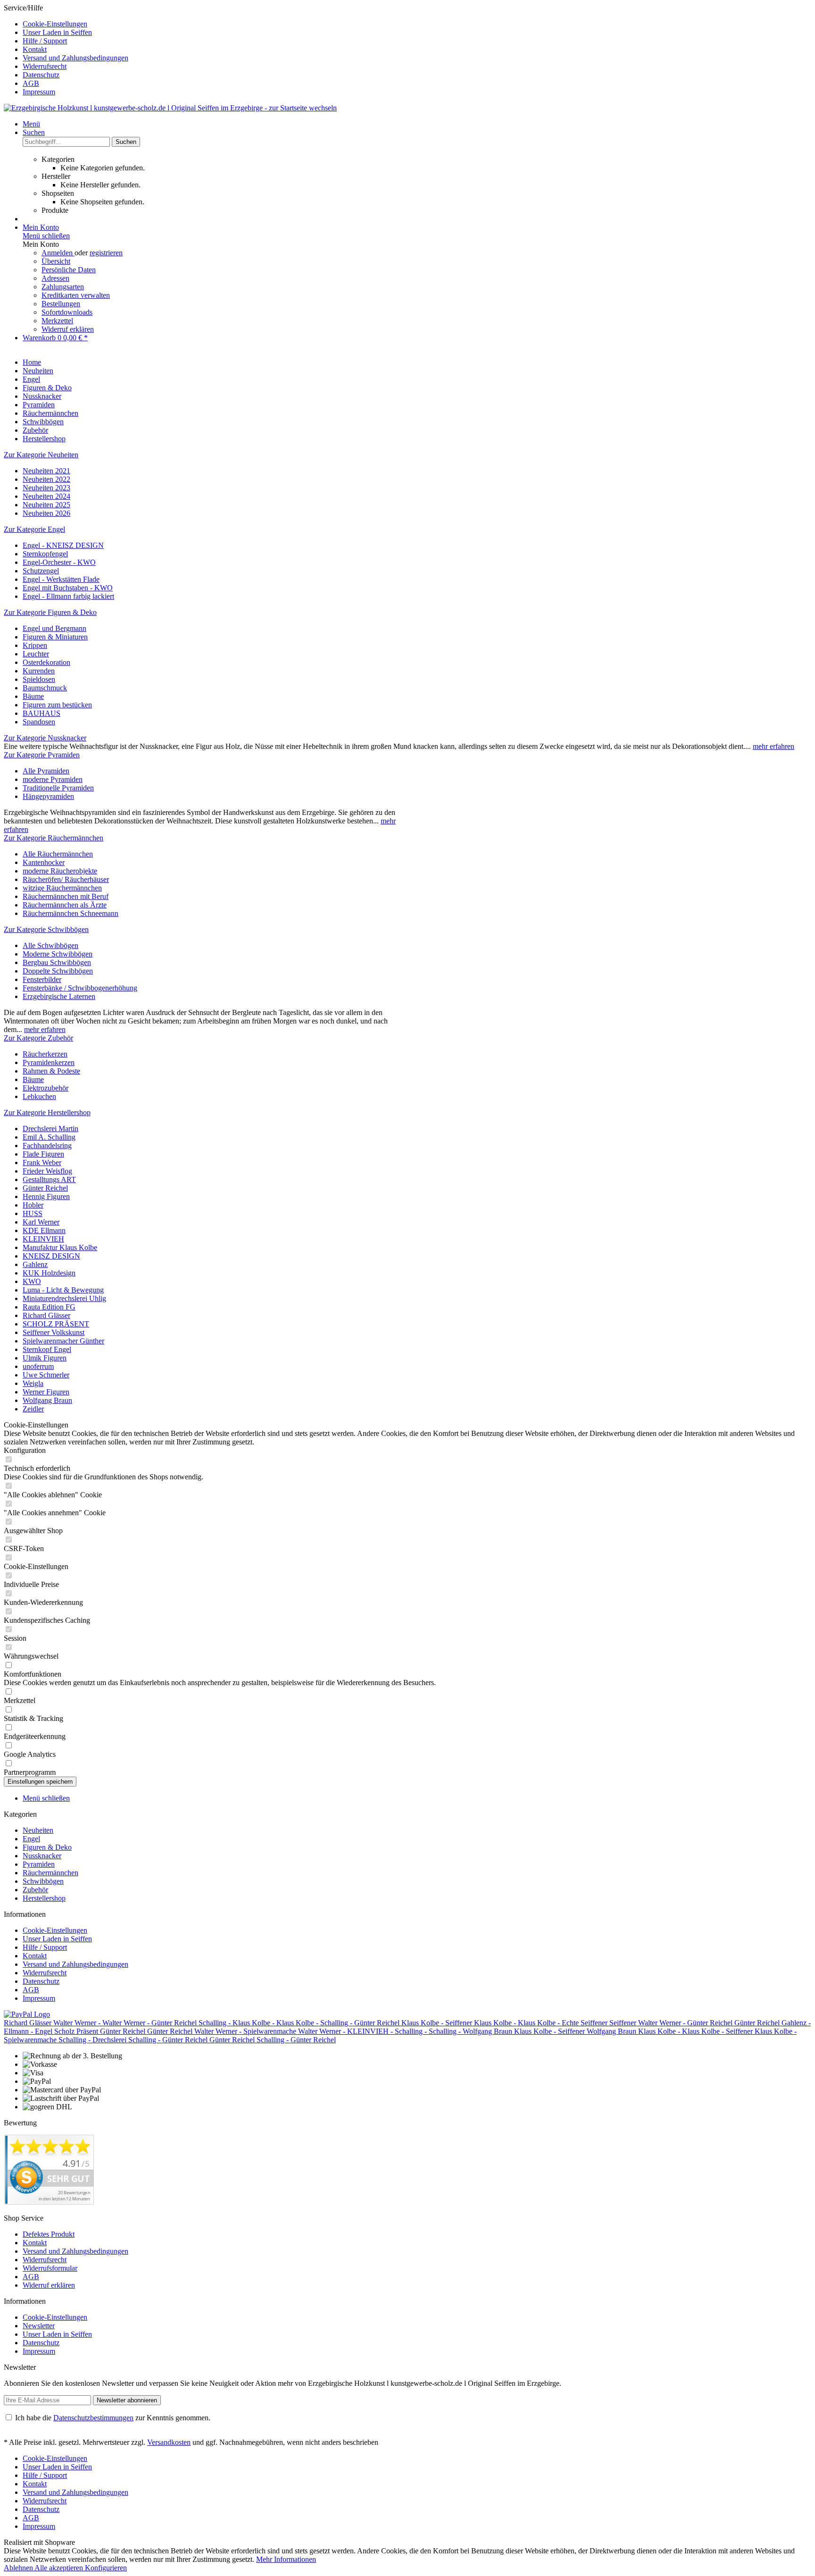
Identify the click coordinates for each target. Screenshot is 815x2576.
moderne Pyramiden (53, 779)
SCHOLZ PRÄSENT (56, 1324)
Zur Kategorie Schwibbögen (46, 929)
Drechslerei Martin (50, 1129)
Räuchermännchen (50, 1873)
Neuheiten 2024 (46, 496)
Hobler (33, 1205)
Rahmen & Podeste (51, 1071)
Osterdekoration (46, 662)
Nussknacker (42, 1856)
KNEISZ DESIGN (51, 1256)
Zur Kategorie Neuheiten (41, 455)
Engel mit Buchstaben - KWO (68, 588)
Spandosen (39, 722)
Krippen (35, 645)
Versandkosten (169, 2442)
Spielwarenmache (271, 2031)
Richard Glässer (46, 1315)
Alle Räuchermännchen (58, 854)
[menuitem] (417, 24)
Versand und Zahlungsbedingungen (75, 58)
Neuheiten (38, 1830)
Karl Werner (41, 1222)
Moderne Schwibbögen (58, 954)
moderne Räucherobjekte (60, 871)
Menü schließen (46, 236)
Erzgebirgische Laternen (59, 996)
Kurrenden (39, 671)
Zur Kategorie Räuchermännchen (54, 838)
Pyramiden (39, 1864)
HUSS (33, 1213)
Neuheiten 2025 (46, 505)
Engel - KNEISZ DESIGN (63, 545)
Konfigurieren (106, 2568)
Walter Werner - (78, 2023)
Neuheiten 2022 (46, 479)
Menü (31, 124)
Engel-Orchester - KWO (59, 562)
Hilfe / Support (45, 41)
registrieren (106, 253)
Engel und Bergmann (54, 628)
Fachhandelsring (47, 1145)
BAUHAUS (42, 713)
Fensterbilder (42, 979)
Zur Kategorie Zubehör (38, 1038)
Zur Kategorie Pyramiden (42, 755)
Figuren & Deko (47, 1847)
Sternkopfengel (45, 554)
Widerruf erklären (68, 329)
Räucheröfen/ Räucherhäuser (66, 879)
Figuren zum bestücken (57, 705)
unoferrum (38, 1366)
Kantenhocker (44, 862)
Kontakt (35, 49)
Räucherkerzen (45, 1054)
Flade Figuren (43, 1154)
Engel (31, 1839)
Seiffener (460, 2023)
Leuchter (36, 654)
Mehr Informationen (286, 2559)
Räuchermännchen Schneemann (71, 913)
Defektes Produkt (49, 2234)
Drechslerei (110, 2040)
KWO (32, 1281)
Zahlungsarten (63, 287)
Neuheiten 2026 (46, 513)
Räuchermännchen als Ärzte (65, 905)
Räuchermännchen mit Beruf (66, 896)
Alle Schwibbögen (50, 945)
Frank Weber (42, 1162)
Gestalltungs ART (49, 1179)
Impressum (39, 92)
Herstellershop (44, 1898)
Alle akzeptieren (60, 2568)
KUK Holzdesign (49, 1273)
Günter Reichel (45, 1188)
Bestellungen (61, 304)
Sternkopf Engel (47, 1349)
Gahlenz (35, 1264)
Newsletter (39, 2326)
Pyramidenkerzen (49, 1062)
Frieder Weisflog (47, 1171)
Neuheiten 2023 (46, 488)
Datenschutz (41, 75)
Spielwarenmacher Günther (63, 1341)
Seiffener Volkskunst (54, 1332)
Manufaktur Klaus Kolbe (60, 1247)
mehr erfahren (773, 746)
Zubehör (35, 1890)
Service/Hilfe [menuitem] (66, 50)
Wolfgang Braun (47, 1400)
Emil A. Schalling (49, 1137)
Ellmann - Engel (29, 2031)
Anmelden (58, 253)
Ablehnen (19, 2568)
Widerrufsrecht (45, 66)
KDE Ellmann (44, 1230)
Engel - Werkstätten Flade (61, 579)
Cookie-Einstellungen (55, 24)
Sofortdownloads (67, 312)
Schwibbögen (43, 1881)
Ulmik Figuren (45, 1358)
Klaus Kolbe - (254, 2023)
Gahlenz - (796, 2023)
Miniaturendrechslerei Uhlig (64, 1298)
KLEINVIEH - (371, 2031)
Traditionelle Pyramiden (58, 788)
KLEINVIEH (43, 1239)
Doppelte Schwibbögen (58, 971)
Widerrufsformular (50, 2268)
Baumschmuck (45, 688)
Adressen (55, 278)
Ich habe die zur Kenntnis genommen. (113, 2418)
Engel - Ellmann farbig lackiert (68, 596)
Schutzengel (41, 571)
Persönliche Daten (69, 270)
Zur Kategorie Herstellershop (47, 1112)
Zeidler (33, 1409)
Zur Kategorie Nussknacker (45, 738)
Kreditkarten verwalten (76, 295)
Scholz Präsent (77, 2031)
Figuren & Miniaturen (55, 637)
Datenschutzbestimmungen (93, 2418)
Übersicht (56, 261)
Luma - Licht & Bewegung (63, 1290)
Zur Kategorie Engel (34, 529)
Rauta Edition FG (49, 1307)
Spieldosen (39, 679)
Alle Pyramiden (46, 771)
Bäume (33, 696)
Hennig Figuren (46, 1196)
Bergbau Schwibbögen (57, 962)
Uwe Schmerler (46, 1375)
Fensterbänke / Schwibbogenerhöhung (80, 988)
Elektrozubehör (46, 1088)
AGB (31, 83)
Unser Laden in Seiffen (57, 32)
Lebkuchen (39, 1096)
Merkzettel (57, 321)
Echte (571, 2023)
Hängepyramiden (48, 796)
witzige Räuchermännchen (62, 888)
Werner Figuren (46, 1392)
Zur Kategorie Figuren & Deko (50, 612)
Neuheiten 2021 (46, 471)
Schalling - (216, 2023)
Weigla (33, 1383)
